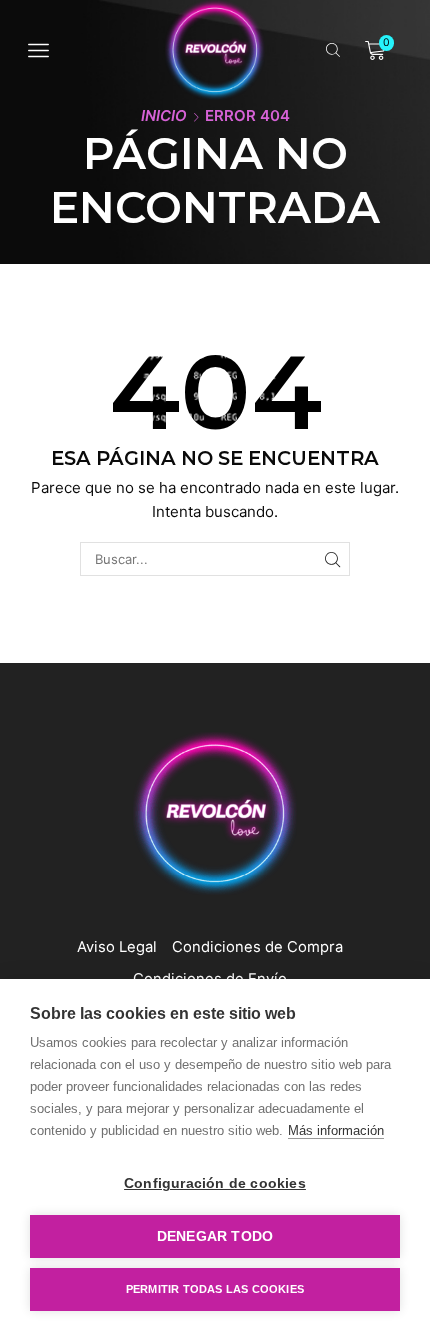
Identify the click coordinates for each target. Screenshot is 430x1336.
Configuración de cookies (215, 1183)
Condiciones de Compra (257, 947)
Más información (336, 1130)
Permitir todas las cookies (215, 1289)
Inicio (164, 115)
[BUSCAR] (332, 559)
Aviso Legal (117, 947)
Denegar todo (215, 1236)
